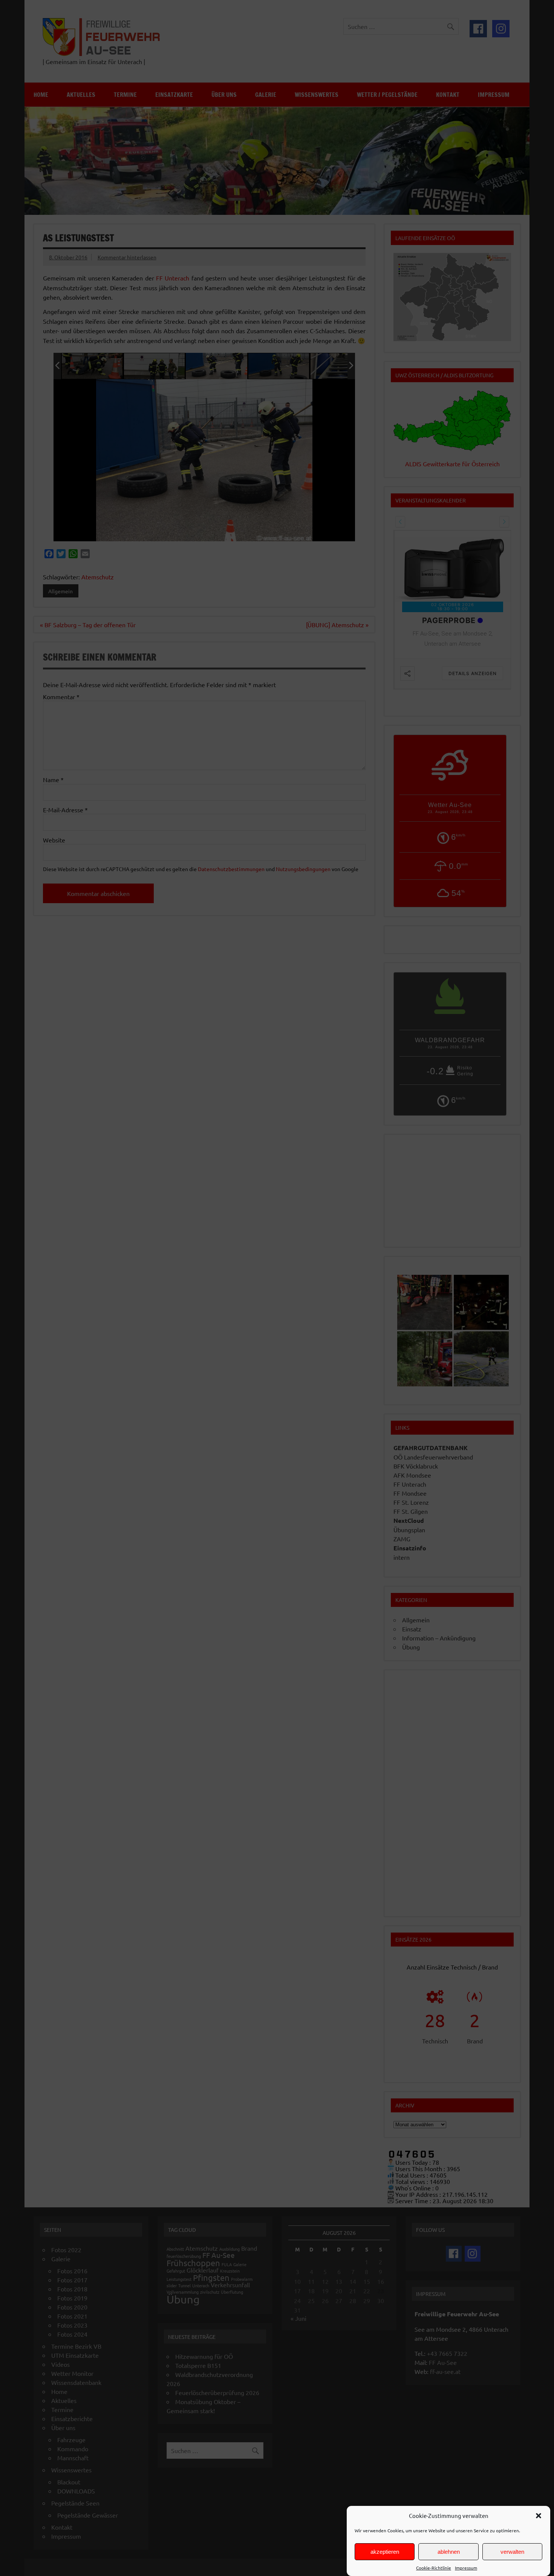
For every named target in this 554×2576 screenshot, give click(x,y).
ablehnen (449, 2552)
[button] (539, 2516)
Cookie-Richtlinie (434, 2568)
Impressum (466, 2568)
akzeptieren (385, 2552)
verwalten (512, 2552)
